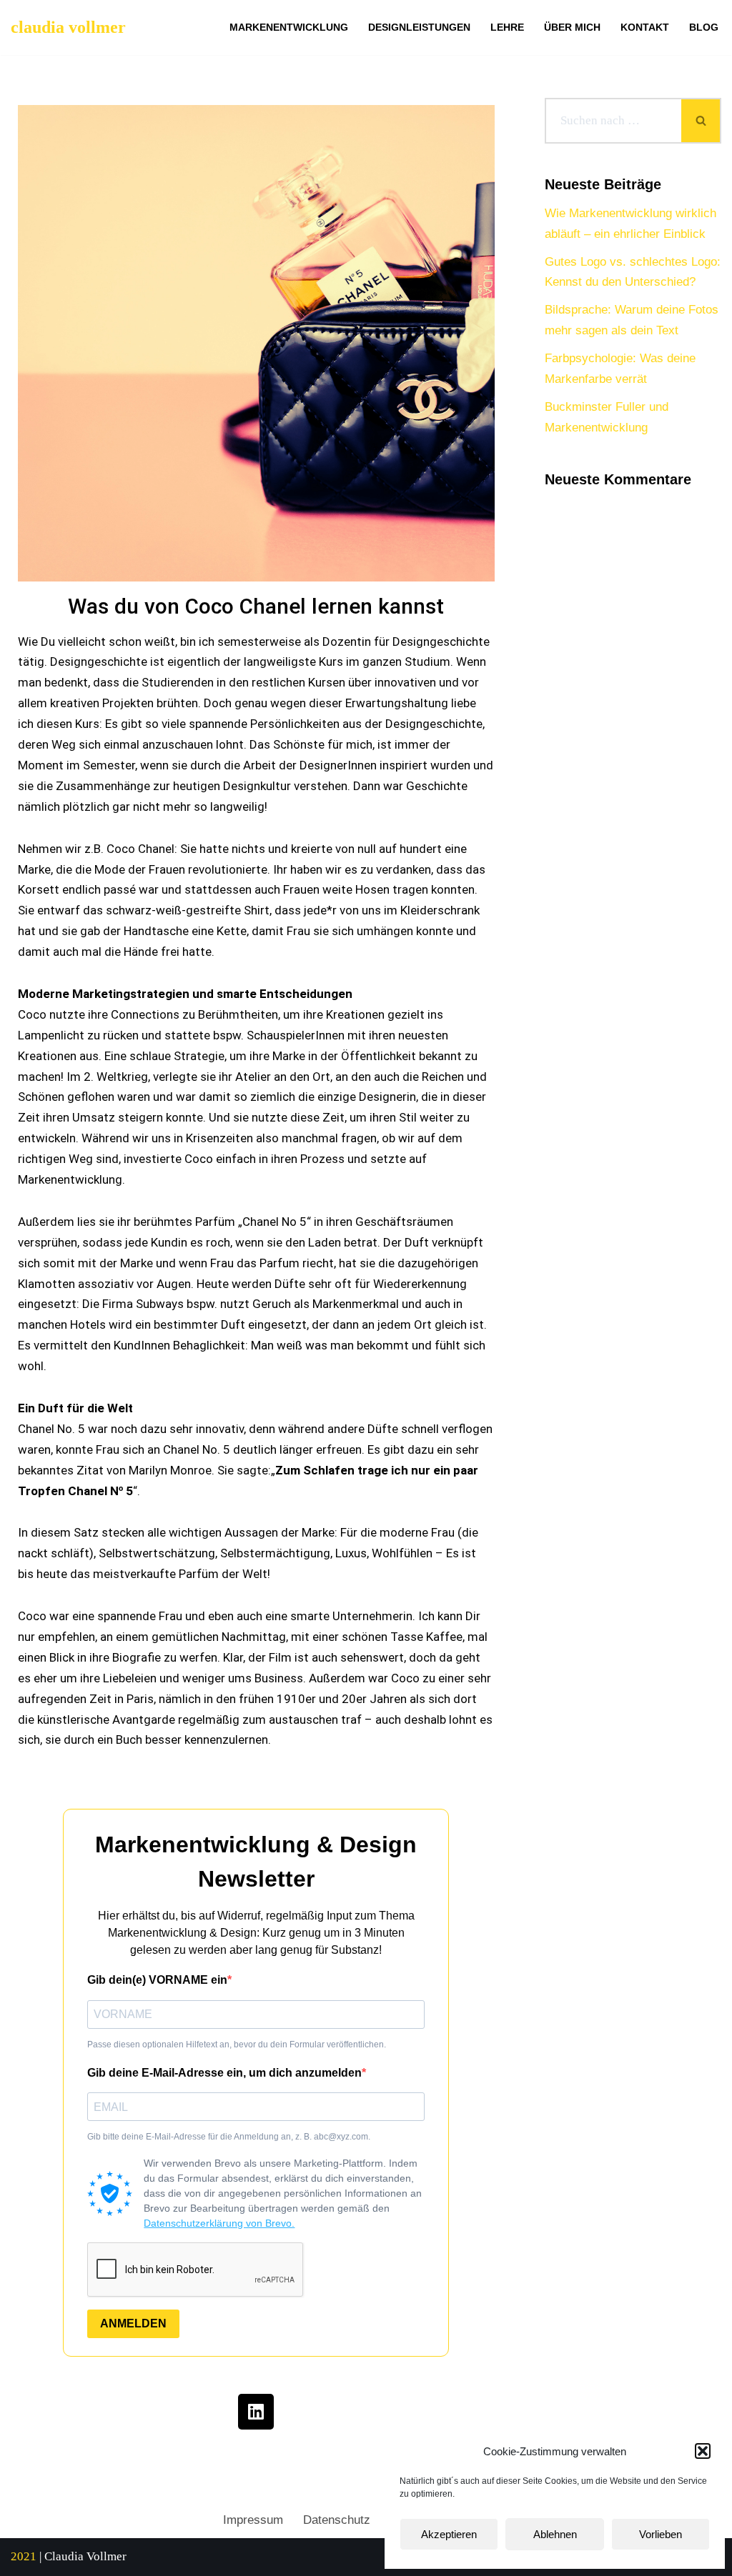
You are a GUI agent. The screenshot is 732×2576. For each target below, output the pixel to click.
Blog (704, 28)
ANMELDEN (133, 2323)
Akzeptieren (449, 2534)
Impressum (253, 2520)
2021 (24, 2556)
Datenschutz (337, 2520)
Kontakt (645, 28)
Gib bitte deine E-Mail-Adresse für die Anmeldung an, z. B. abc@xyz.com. (229, 2137)
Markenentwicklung (289, 28)
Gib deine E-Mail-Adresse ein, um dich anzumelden (224, 2073)
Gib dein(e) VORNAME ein (157, 1980)
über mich (572, 28)
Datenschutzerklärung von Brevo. (219, 2223)
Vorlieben (661, 2534)
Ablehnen (555, 2534)
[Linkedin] (256, 2412)
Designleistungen (419, 28)
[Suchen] (701, 121)
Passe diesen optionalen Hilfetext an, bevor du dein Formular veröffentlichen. (237, 2045)
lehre (507, 28)
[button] (703, 2451)
